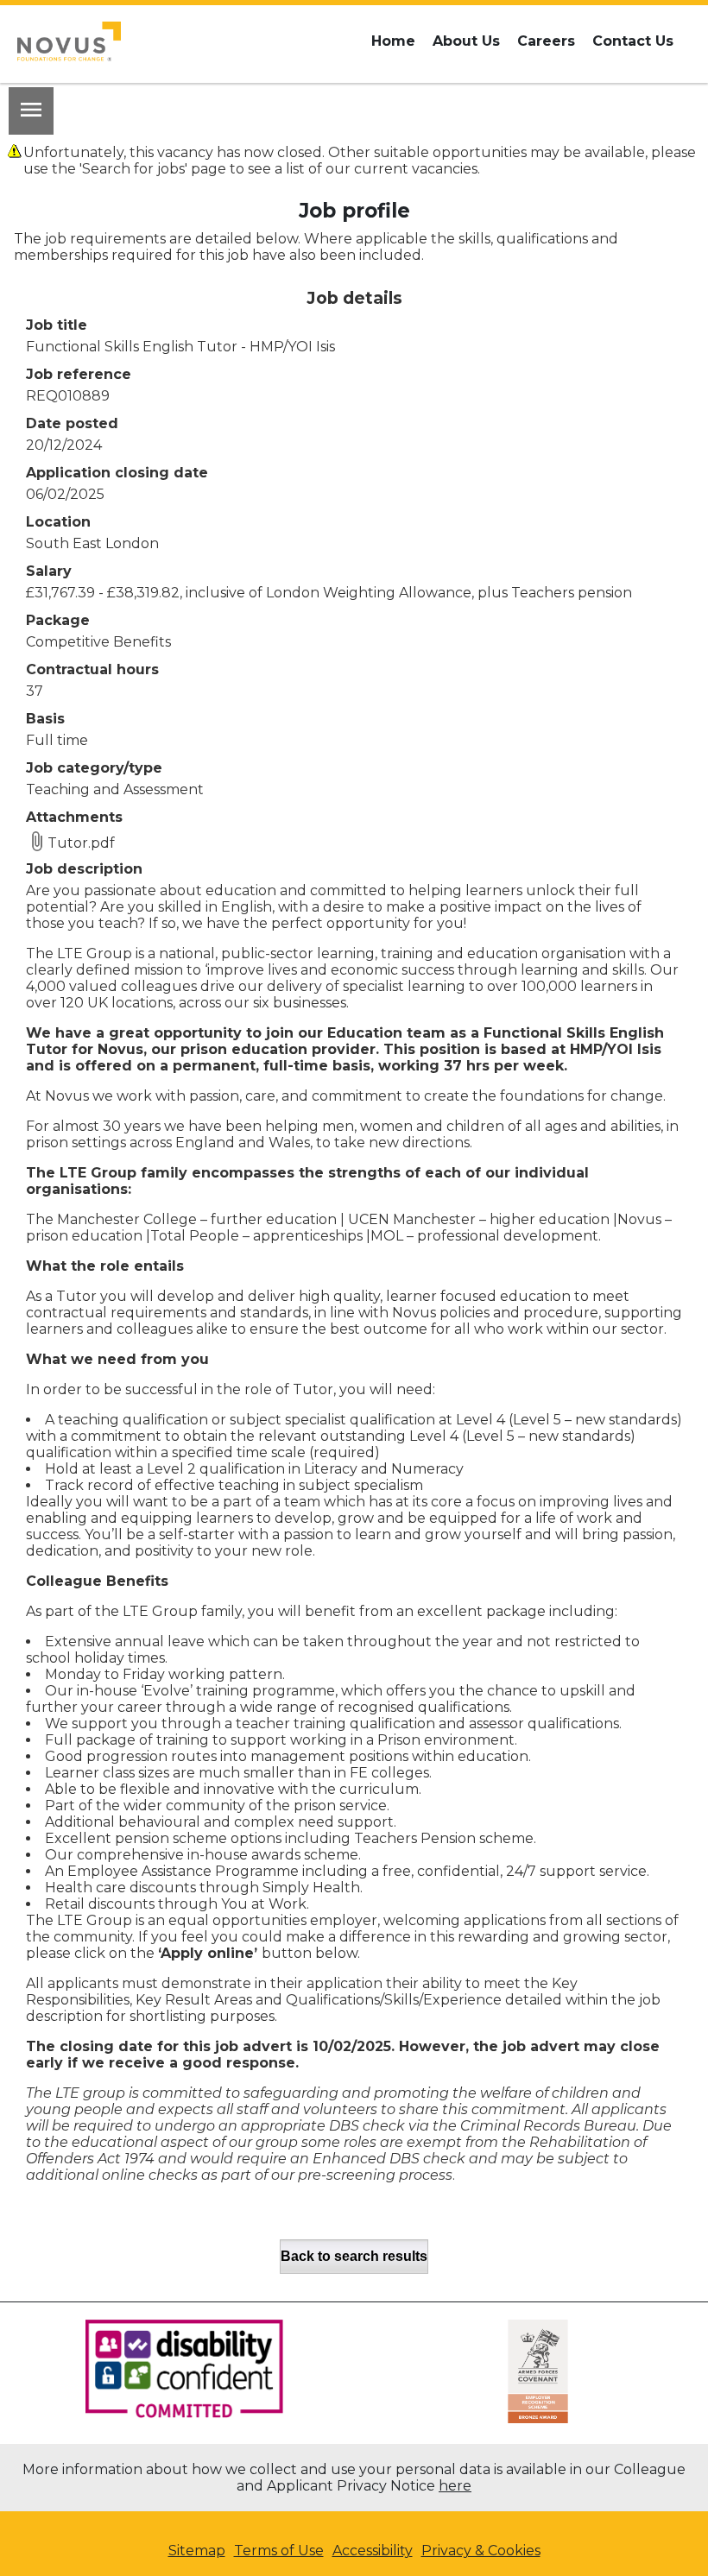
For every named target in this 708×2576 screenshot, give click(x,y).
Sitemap (197, 2551)
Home (393, 41)
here (455, 2486)
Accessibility (373, 2551)
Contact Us (633, 41)
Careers (546, 41)
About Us (466, 41)
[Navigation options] (31, 111)
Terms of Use (279, 2551)
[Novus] (69, 41)
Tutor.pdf (81, 843)
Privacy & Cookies (481, 2551)
